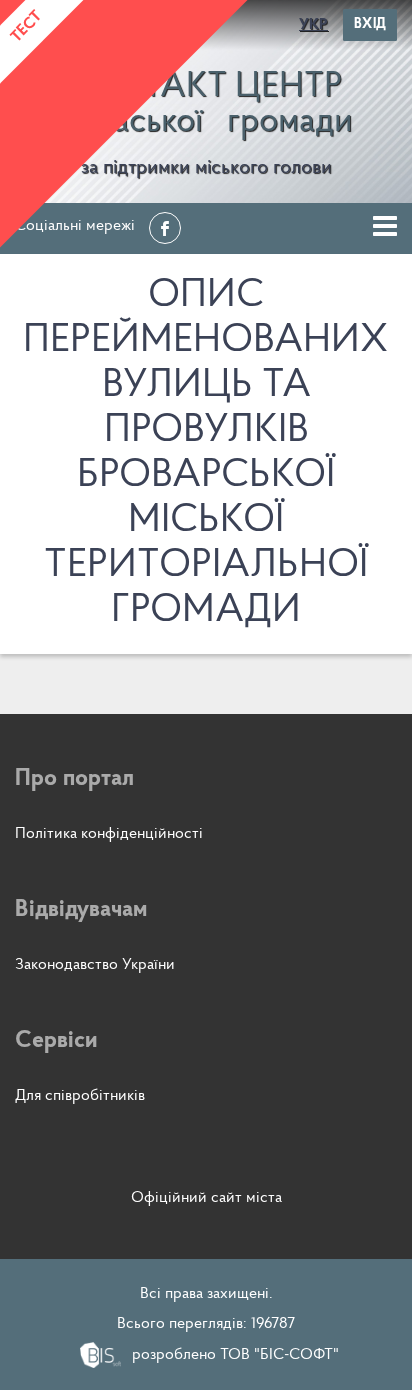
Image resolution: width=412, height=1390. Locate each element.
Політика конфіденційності (109, 834)
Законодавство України (95, 965)
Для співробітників (80, 1096)
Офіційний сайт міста (206, 1198)
